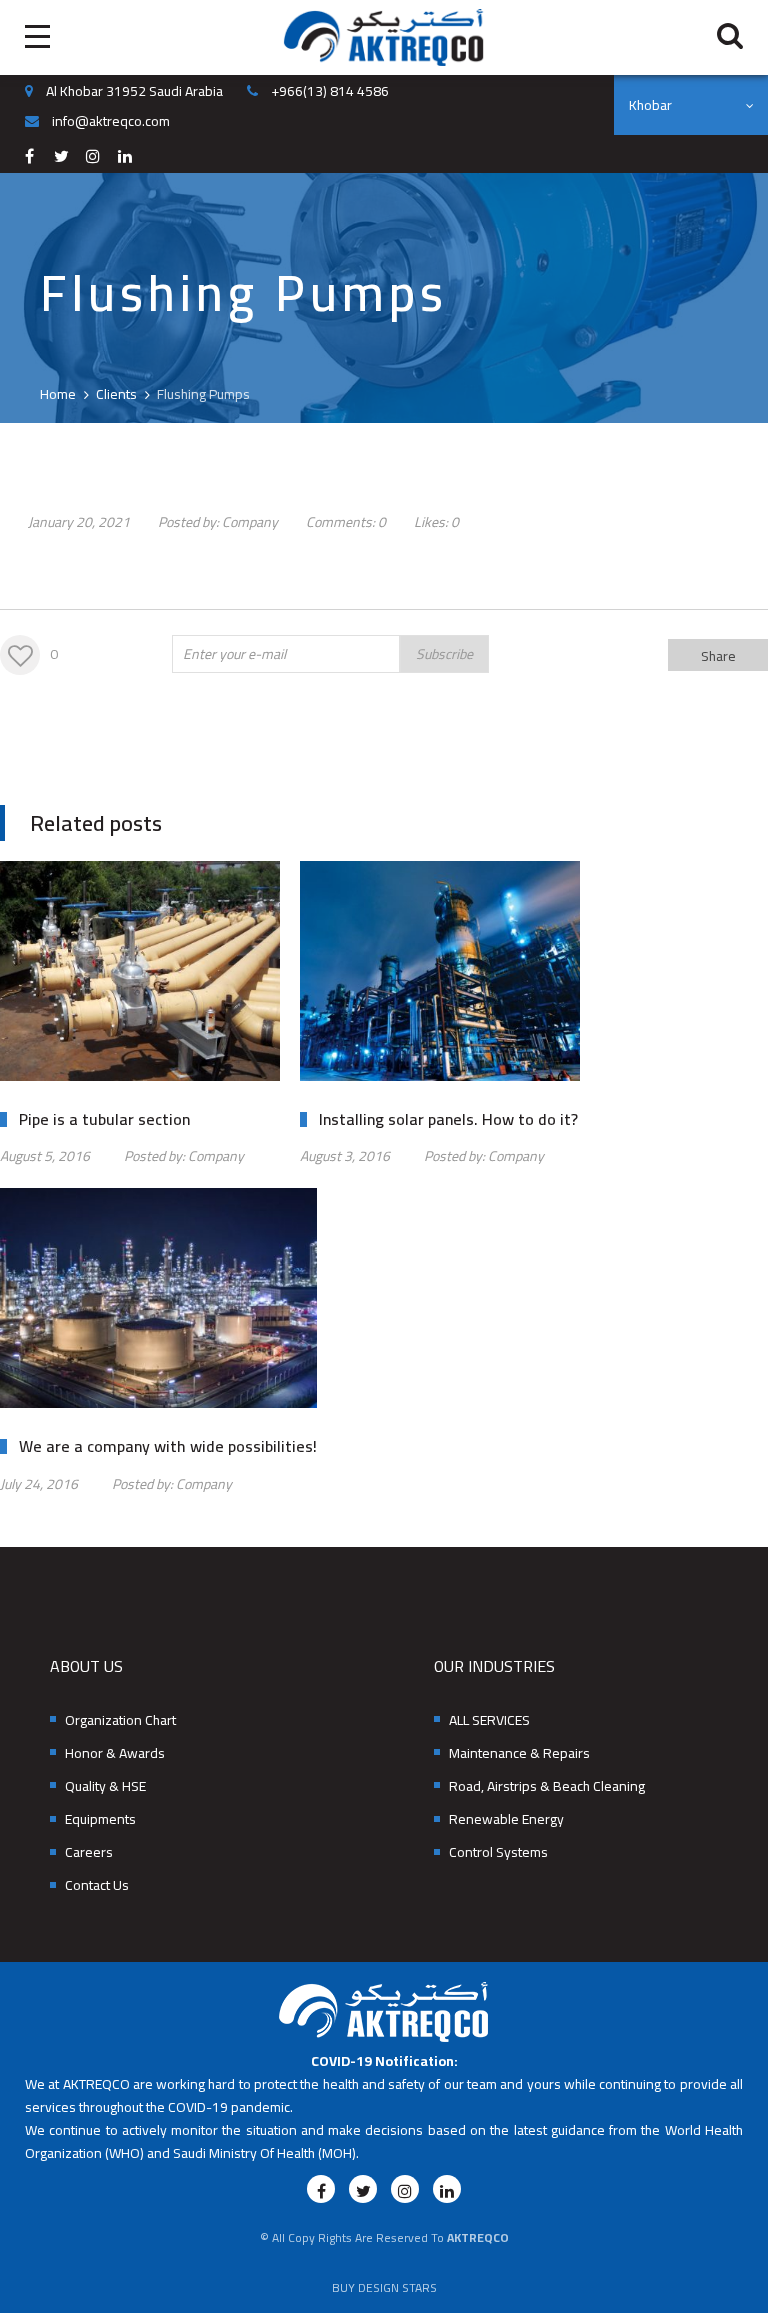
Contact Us (97, 1885)
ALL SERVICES (489, 1720)
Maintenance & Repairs (519, 1753)
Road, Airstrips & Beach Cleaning (547, 1786)
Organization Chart (120, 1720)
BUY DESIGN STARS (384, 2287)
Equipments (100, 1819)
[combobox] (691, 105)
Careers (89, 1852)
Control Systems (498, 1852)
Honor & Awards (115, 1753)
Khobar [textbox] (650, 105)
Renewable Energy (506, 1819)
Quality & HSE (105, 1786)
